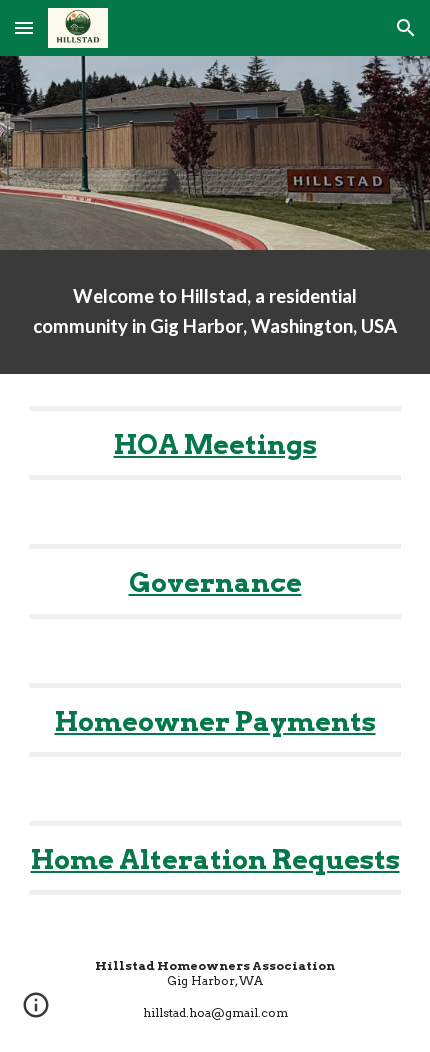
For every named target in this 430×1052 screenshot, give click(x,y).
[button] (24, 27)
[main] (215, 312)
